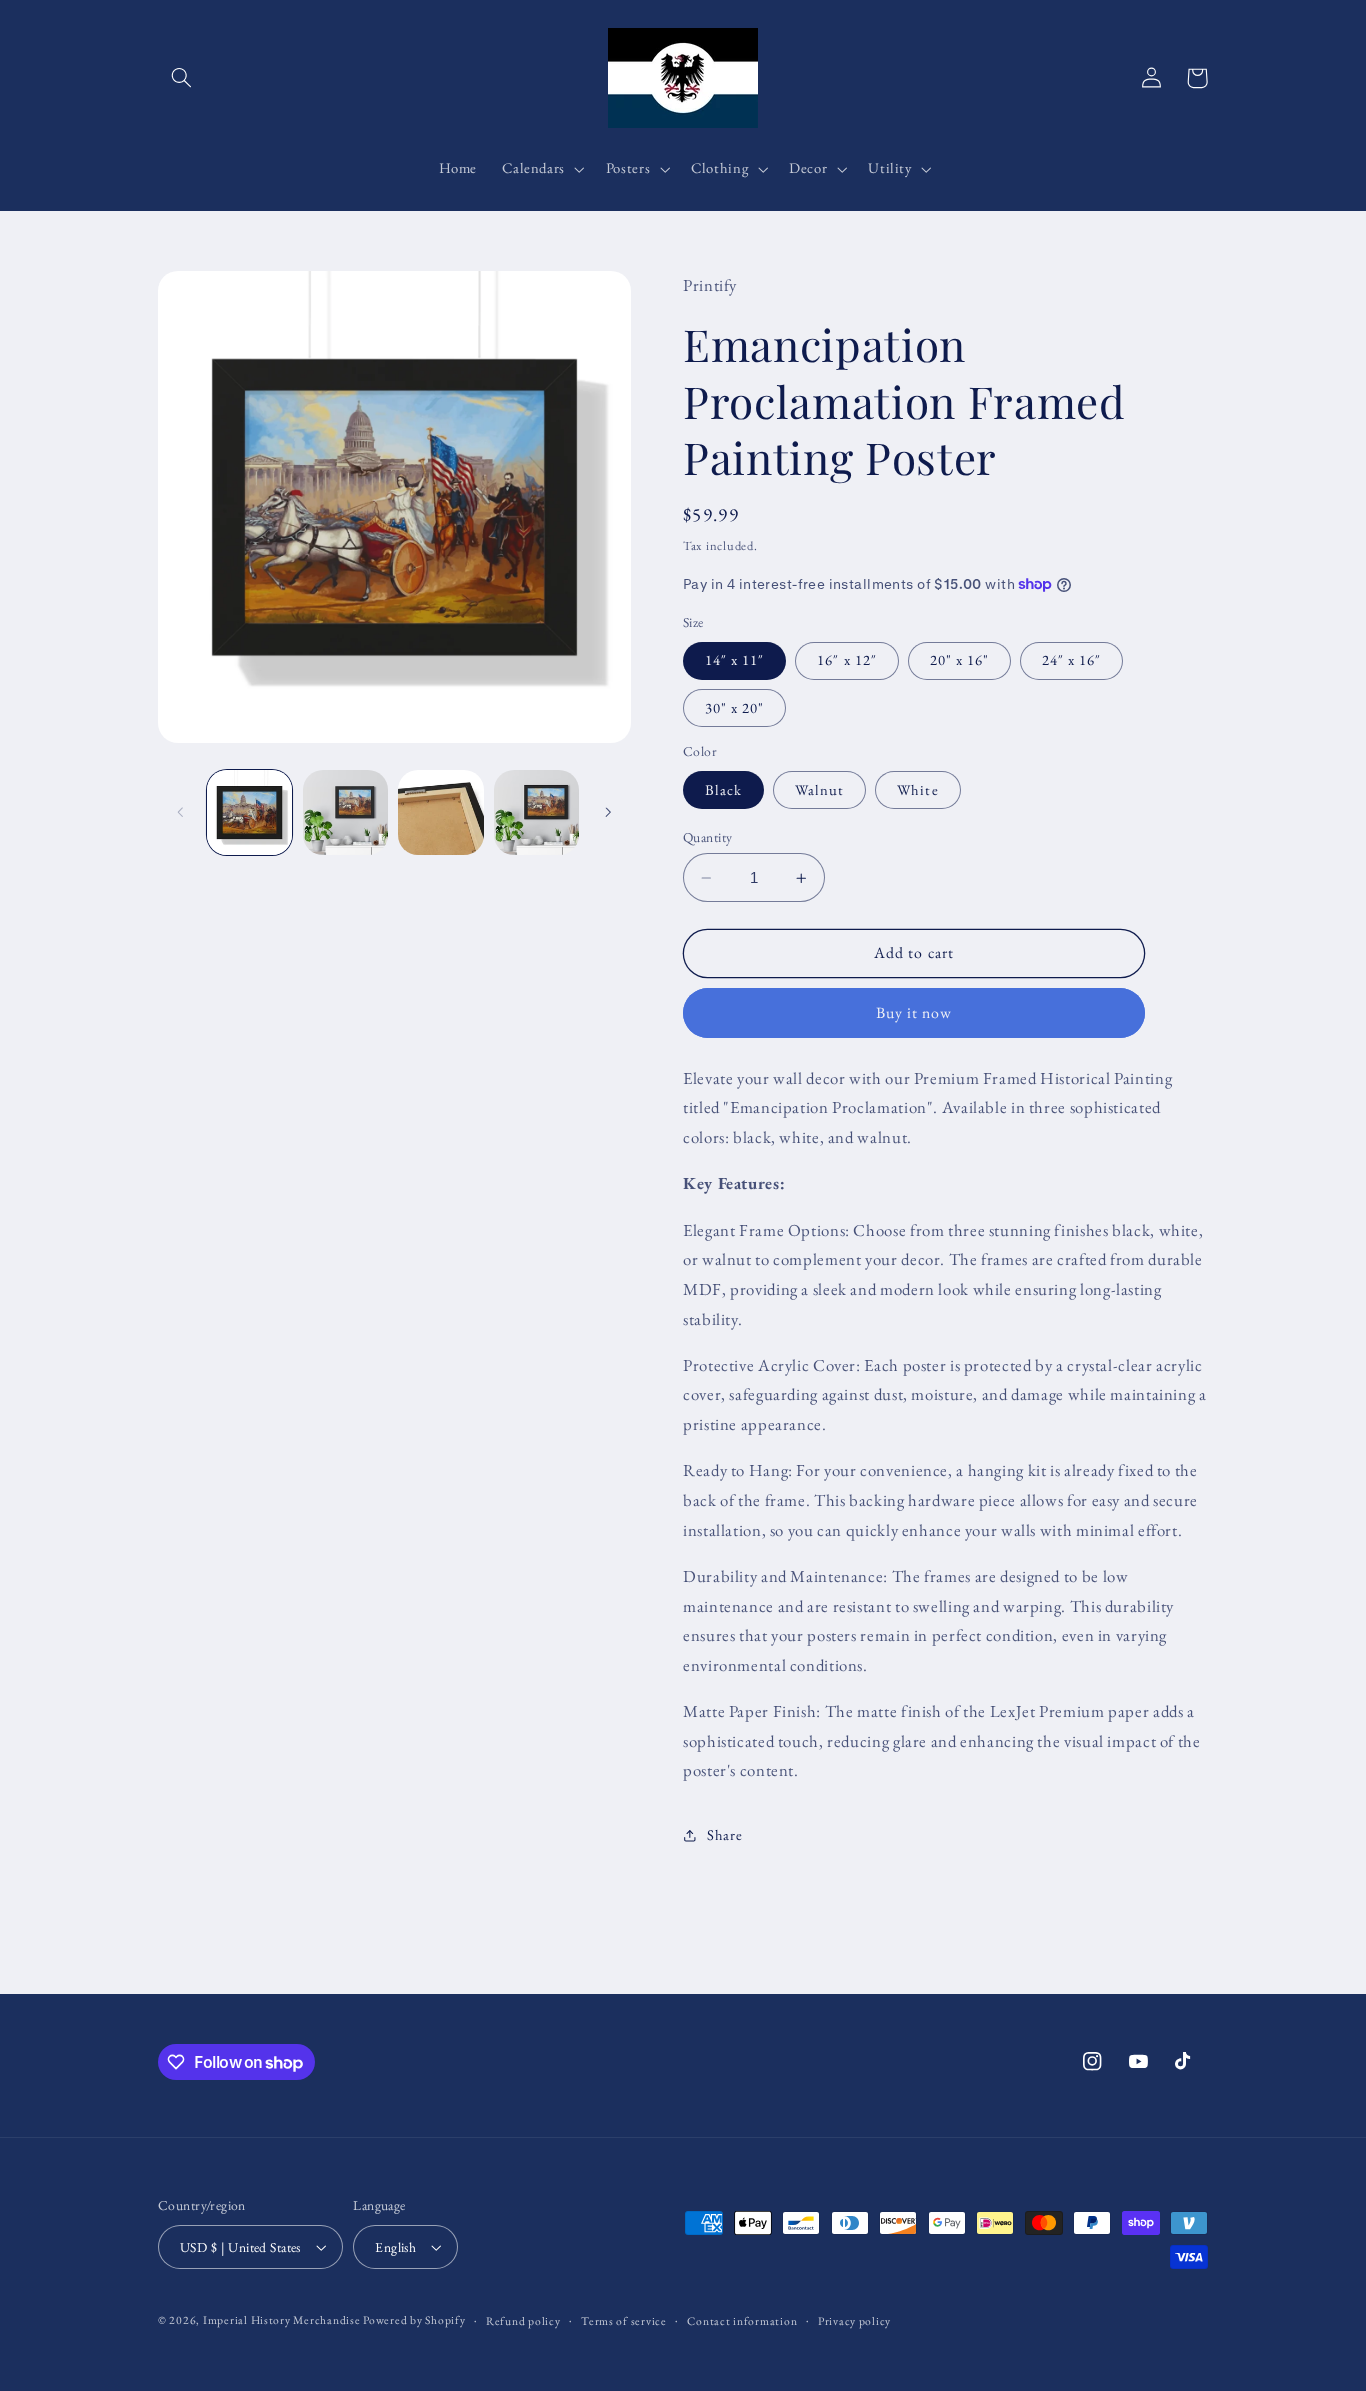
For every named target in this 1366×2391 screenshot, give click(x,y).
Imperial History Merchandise (283, 2319)
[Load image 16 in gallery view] (345, 812)
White (917, 789)
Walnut (819, 789)
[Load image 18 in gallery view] (536, 812)
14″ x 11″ (734, 660)
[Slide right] (609, 812)
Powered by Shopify (414, 2319)
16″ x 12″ (846, 660)
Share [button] (724, 1835)
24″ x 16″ (1071, 660)
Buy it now (914, 1012)
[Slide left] (180, 812)
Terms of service (624, 2320)
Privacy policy (854, 2320)
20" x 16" (959, 660)
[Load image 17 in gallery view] (440, 812)
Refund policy (523, 2320)
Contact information (742, 2320)
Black (723, 789)
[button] (181, 78)
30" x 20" (734, 707)
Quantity (707, 837)
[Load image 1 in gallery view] (249, 812)
